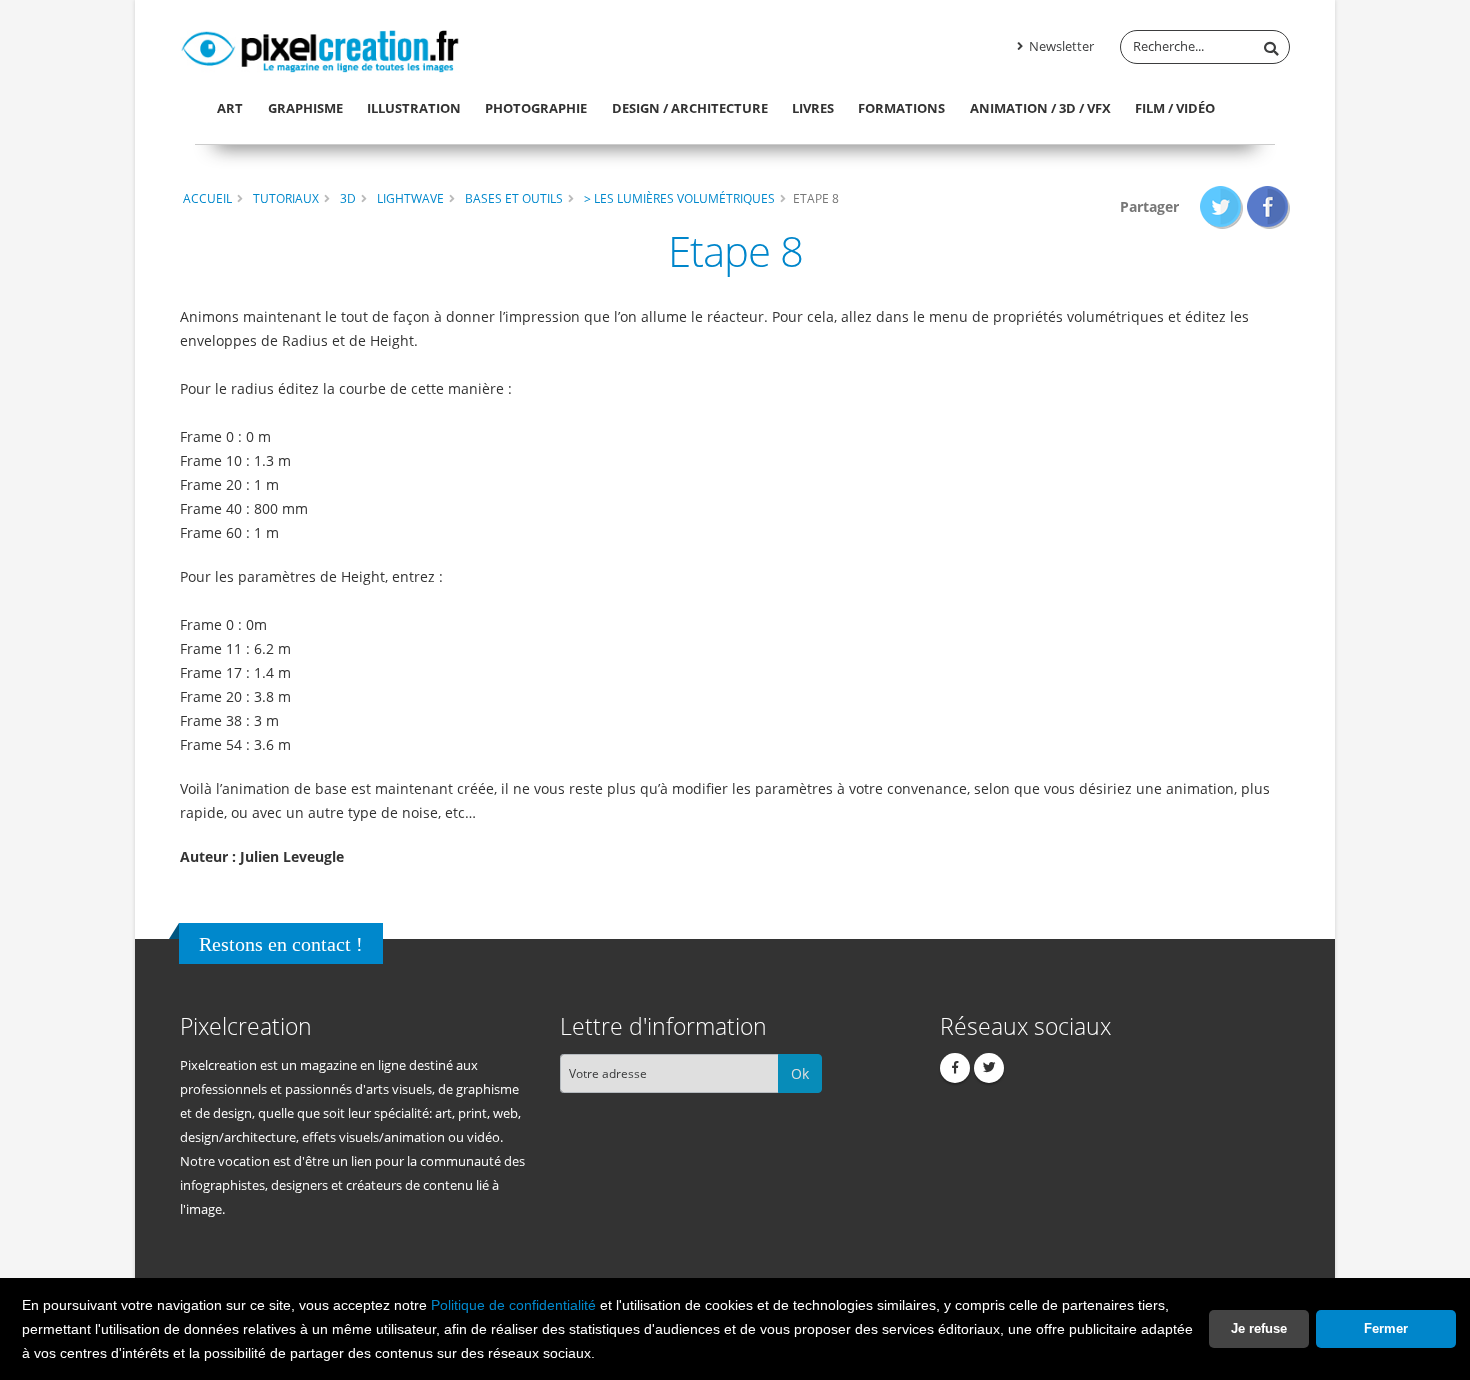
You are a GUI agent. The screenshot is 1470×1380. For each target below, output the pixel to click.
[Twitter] (989, 1068)
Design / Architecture (690, 108)
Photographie (536, 108)
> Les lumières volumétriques (679, 198)
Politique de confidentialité (513, 1305)
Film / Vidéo (1175, 108)
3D (348, 198)
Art (230, 108)
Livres (813, 108)
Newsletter (1060, 46)
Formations (901, 108)
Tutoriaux (286, 198)
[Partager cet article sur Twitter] (1221, 206)
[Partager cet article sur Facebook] (1268, 206)
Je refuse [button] (1259, 1328)
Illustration (414, 108)
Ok (800, 1073)
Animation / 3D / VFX (1040, 108)
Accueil (207, 198)
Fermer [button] (1386, 1328)
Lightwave (410, 198)
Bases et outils (514, 198)
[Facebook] (955, 1068)
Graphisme (305, 108)
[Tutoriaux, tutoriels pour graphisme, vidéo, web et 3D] (320, 48)
